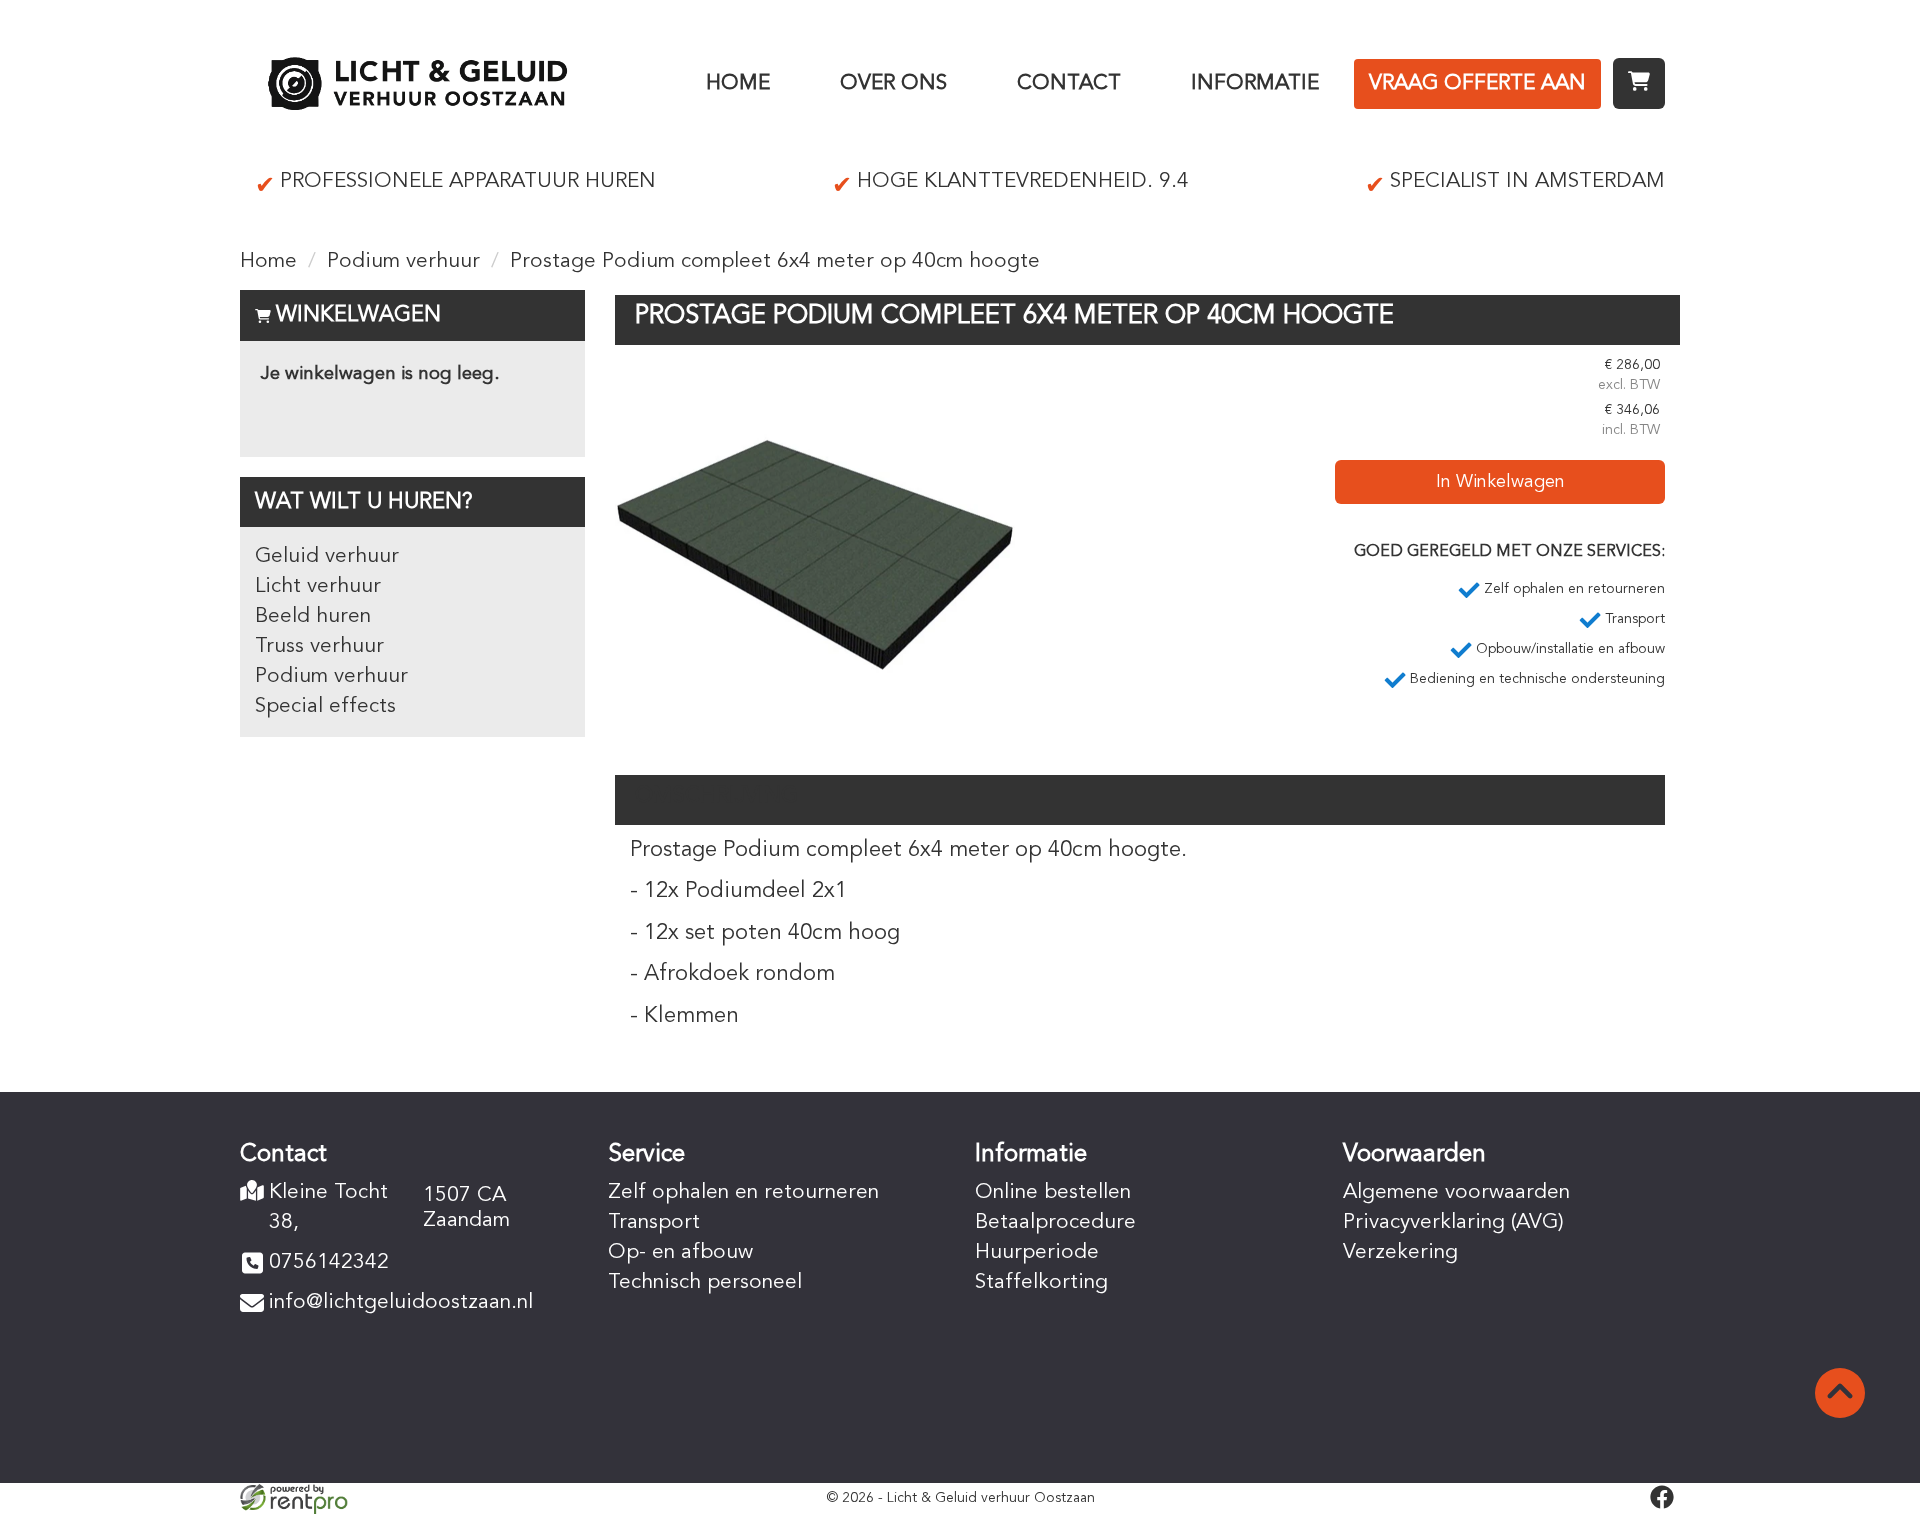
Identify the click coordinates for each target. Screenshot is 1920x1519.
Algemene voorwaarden (1456, 1192)
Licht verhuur (318, 586)
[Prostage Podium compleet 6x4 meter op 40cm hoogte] (815, 555)
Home (738, 83)
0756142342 (329, 1262)
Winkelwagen (358, 315)
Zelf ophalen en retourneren (743, 1192)
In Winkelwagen (1500, 482)
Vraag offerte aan (1477, 83)
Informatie (1255, 83)
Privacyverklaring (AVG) (1453, 1222)
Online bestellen (1053, 1192)
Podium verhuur (403, 261)
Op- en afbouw (680, 1252)
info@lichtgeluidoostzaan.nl (400, 1302)
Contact (1069, 83)
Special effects (325, 706)
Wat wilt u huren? (364, 502)
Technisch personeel (705, 1282)
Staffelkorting (1041, 1282)
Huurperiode (1037, 1252)
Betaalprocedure (1055, 1222)
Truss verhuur (319, 646)
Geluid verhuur (327, 556)
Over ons (893, 83)
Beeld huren (313, 616)
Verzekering (1400, 1252)
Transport (654, 1222)
